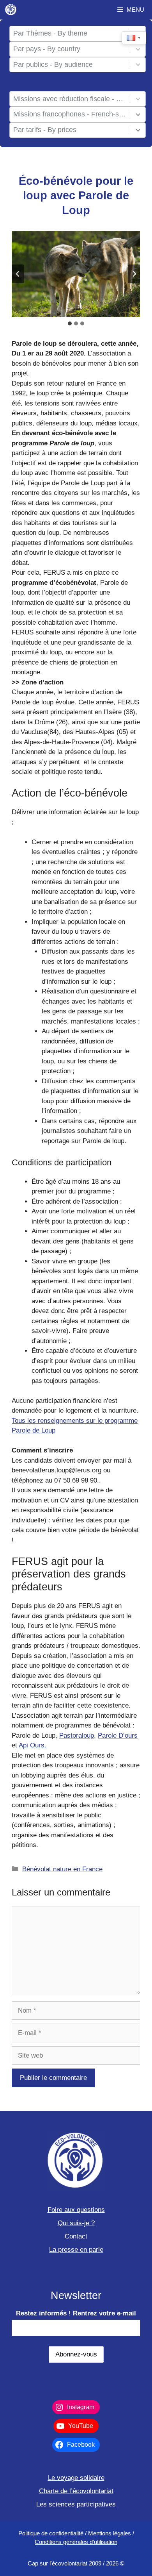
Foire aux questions (76, 2210)
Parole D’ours (118, 1735)
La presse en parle (76, 2250)
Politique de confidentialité (51, 2533)
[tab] (70, 323)
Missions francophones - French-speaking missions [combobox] (70, 114)
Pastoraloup (77, 1735)
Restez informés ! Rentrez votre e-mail (76, 2313)
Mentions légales (110, 2533)
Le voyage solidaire (76, 2478)
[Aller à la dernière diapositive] (18, 274)
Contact (76, 2236)
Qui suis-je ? (76, 2223)
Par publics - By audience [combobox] (53, 64)
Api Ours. (32, 1745)
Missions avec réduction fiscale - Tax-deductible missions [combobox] (70, 99)
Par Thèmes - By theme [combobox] (50, 33)
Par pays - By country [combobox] (47, 49)
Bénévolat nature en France (62, 1869)
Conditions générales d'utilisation (76, 2542)
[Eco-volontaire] (11, 10)
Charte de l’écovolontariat (76, 2491)
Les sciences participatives (76, 2504)
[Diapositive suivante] (134, 274)
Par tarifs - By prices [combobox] (45, 130)
